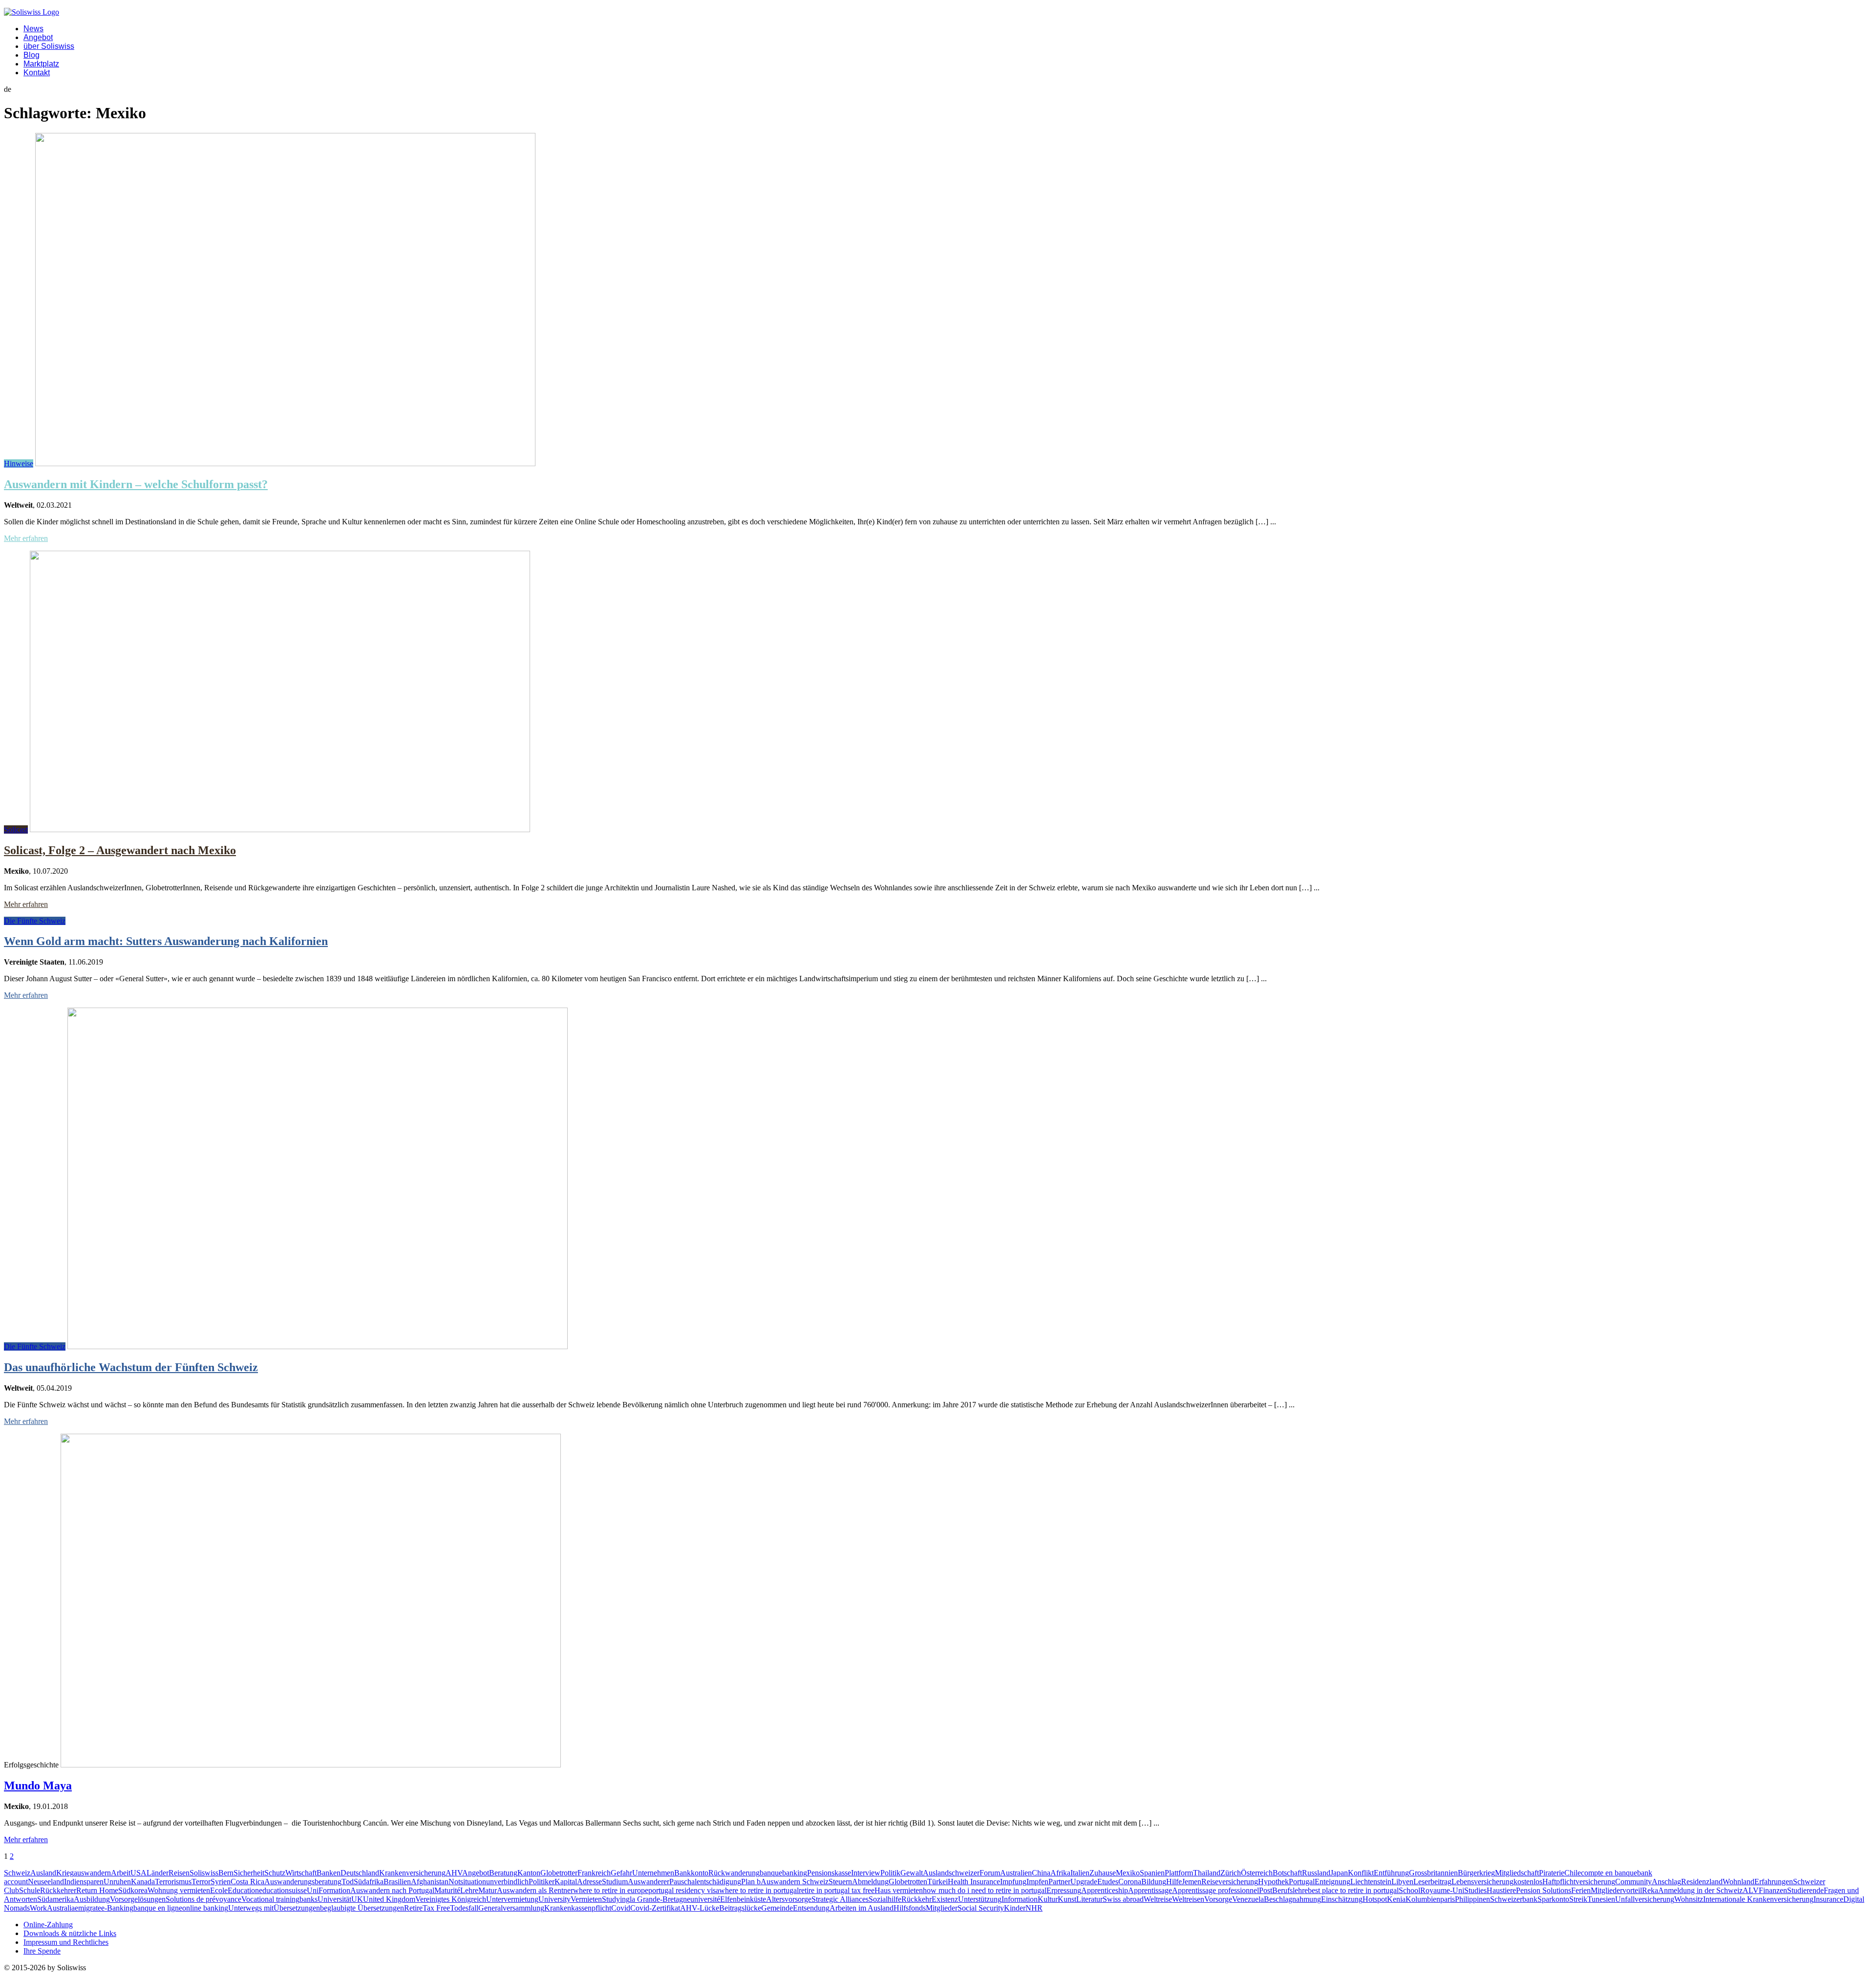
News (33, 29)
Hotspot (1375, 1899)
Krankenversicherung (412, 1873)
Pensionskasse (829, 1873)
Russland (1316, 1873)
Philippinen (1472, 1899)
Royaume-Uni (1442, 1890)
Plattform (1179, 1873)
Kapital (566, 1882)
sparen (94, 1882)
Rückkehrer (58, 1890)
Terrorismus (173, 1882)
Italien (1080, 1873)
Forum (990, 1873)
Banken (329, 1873)
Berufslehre (1290, 1890)
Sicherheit (249, 1873)
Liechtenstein (1371, 1882)
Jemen (1192, 1882)
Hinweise (19, 463)
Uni (313, 1890)
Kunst (1067, 1899)
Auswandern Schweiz (795, 1882)
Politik (890, 1873)
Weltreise (1158, 1899)
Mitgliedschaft (1517, 1873)
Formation (334, 1890)
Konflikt (1361, 1873)
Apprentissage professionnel (1215, 1890)
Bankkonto (691, 1873)
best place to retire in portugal (1353, 1890)
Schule (30, 1890)
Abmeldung (870, 1882)
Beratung (503, 1873)
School (1409, 1890)
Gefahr (621, 1873)
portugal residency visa (684, 1890)
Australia (61, 1908)
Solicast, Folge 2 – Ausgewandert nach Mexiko (120, 850)
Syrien (221, 1882)
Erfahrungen (1774, 1882)
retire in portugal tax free (837, 1890)
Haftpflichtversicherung (1579, 1882)
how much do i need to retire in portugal (985, 1890)
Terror (201, 1882)
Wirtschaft (301, 1873)
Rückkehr (917, 1899)
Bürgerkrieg (1476, 1873)
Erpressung (1064, 1890)
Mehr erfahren (26, 538)
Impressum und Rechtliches (66, 1942)
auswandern (92, 1873)
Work (38, 1908)
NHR (1034, 1908)
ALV (1751, 1890)
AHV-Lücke (700, 1908)
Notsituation (467, 1882)
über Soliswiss (49, 46)
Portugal (1302, 1882)
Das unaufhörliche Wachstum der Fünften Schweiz (131, 1367)
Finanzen (1773, 1890)
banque (771, 1873)
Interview (866, 1873)
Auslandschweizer (951, 1873)
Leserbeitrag (1432, 1882)
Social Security (981, 1908)
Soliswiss (204, 1873)
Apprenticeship (1105, 1890)
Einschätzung (1342, 1899)
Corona (1130, 1882)
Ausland (43, 1873)
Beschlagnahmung (1292, 1899)
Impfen (1037, 1882)
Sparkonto (1553, 1899)
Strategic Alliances (840, 1899)
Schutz (275, 1873)
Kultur (1048, 1899)
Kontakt (37, 73)
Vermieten (586, 1899)
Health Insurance (974, 1882)
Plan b (751, 1882)
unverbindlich (507, 1882)
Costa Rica (247, 1882)
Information (1020, 1899)
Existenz (945, 1899)
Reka (1650, 1890)
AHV (454, 1873)
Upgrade (1084, 1882)
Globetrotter (559, 1873)
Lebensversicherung (1482, 1882)
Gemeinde (777, 1908)
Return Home (97, 1890)
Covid (621, 1908)
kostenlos (1528, 1882)
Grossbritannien (1433, 1873)
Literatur (1089, 1899)
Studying (616, 1899)
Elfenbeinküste (743, 1899)
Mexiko (1128, 1873)
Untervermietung (512, 1899)
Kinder (1015, 1908)
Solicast (16, 829)
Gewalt (912, 1873)
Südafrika (369, 1882)
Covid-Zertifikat (655, 1908)
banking (795, 1873)
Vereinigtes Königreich (451, 1899)
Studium (615, 1882)
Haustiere (1501, 1890)
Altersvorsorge (789, 1899)
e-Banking (117, 1908)
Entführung (1391, 1873)
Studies (1475, 1890)
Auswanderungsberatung (303, 1882)
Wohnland (1738, 1882)
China (1041, 1873)
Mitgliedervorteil (1616, 1890)
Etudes (1108, 1882)
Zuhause (1103, 1873)
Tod (348, 1882)
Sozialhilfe (885, 1899)
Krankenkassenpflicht (578, 1908)
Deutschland (360, 1873)
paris (1448, 1899)
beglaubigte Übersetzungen (362, 1908)
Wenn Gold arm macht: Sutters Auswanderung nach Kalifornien (166, 941)
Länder (158, 1873)
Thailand (1207, 1873)
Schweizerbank (1514, 1899)
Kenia (1396, 1899)
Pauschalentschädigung (705, 1882)
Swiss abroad (1123, 1899)
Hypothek (1273, 1882)
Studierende (1805, 1890)
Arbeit (121, 1873)
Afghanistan (430, 1882)
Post (1266, 1890)
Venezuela (1248, 1899)
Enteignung (1332, 1882)
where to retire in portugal (759, 1890)
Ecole (219, 1890)
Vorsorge (1218, 1899)
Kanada (143, 1882)
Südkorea (133, 1890)
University (554, 1899)
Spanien (1152, 1873)
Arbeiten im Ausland (862, 1908)
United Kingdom (389, 1899)
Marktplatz (41, 64)
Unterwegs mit (251, 1908)
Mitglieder (942, 1908)
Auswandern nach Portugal (392, 1890)
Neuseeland (46, 1882)
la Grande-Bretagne (660, 1899)
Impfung (1013, 1882)
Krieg (65, 1873)
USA (139, 1873)
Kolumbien (1423, 1899)
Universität (334, 1899)
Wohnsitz (1689, 1899)
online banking (205, 1908)
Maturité (447, 1890)
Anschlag (1666, 1882)
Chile (1573, 1873)
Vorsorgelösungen (138, 1899)
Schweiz (17, 1873)
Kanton (529, 1873)
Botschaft (1287, 1873)
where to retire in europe (611, 1890)
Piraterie (1552, 1873)
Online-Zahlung (48, 1925)
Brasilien (397, 1882)
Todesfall (464, 1908)
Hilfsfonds (910, 1908)
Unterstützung (980, 1899)
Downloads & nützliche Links (70, 1933)
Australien (1016, 1873)
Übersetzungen (297, 1908)
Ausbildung (92, 1899)
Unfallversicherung (1645, 1899)
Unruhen (117, 1882)
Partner (1059, 1882)
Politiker (542, 1882)
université (705, 1899)
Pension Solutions (1544, 1890)
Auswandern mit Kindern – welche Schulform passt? (136, 484)
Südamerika (55, 1899)
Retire (413, 1908)
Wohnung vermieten (179, 1890)
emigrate (88, 1908)
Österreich (1257, 1873)
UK (357, 1899)
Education (243, 1890)
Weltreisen (1188, 1899)
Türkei (938, 1882)
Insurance (1828, 1899)
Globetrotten (908, 1882)
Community (1633, 1882)
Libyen (1402, 1882)
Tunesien (1601, 1899)
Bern (226, 1873)
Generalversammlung (511, 1908)
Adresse (589, 1882)
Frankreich (594, 1873)
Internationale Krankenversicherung (1758, 1899)
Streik (1578, 1899)
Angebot (38, 37)
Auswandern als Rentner (535, 1890)
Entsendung (811, 1908)
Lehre (469, 1890)
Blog (32, 55)
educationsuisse (283, 1890)
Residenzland (1702, 1882)
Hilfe (1174, 1882)
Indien (74, 1882)
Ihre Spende (42, 1951)
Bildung (1154, 1882)
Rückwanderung (734, 1873)
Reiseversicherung (1230, 1882)
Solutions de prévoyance (203, 1899)
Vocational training (270, 1899)
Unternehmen (653, 1873)
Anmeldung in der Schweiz (1700, 1890)
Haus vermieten (899, 1890)
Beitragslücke (740, 1908)
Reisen (179, 1873)
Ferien (1581, 1890)
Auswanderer (649, 1882)
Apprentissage (1150, 1890)
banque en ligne (158, 1908)
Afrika (1060, 1873)
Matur (488, 1890)
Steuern (840, 1882)
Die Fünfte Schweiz (35, 921)
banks (309, 1899)
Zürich (1231, 1873)
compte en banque (1609, 1873)
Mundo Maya (38, 1786)
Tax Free (436, 1908)
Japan (1339, 1873)
